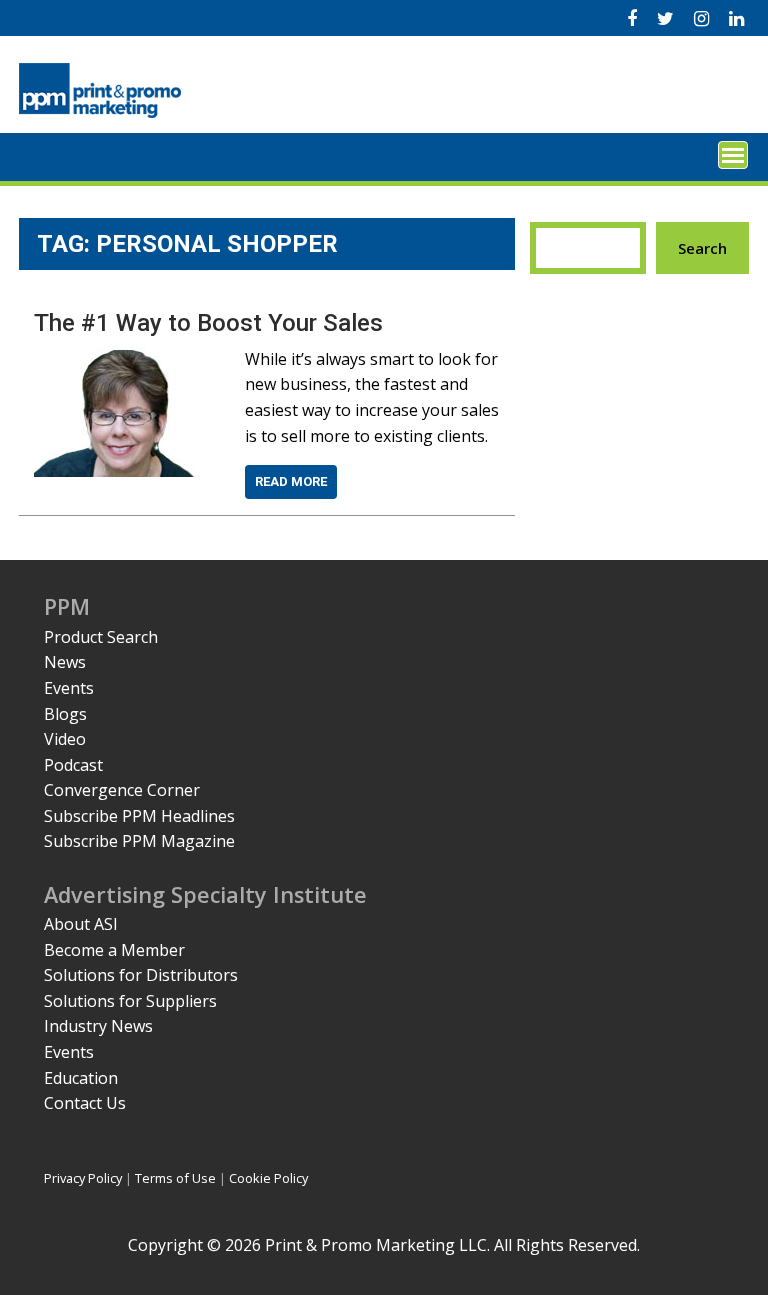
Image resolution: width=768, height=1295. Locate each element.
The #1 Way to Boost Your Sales (208, 323)
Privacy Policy (83, 1178)
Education (81, 1078)
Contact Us (85, 1103)
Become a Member (114, 950)
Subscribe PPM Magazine (139, 841)
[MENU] (733, 155)
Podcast (73, 765)
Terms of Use (175, 1178)
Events (69, 688)
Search (702, 248)
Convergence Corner (122, 790)
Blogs (65, 714)
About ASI (81, 924)
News (65, 662)
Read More (291, 481)
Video (65, 739)
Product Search (101, 637)
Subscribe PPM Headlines (139, 816)
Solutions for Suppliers (130, 1001)
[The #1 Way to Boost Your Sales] (126, 359)
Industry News (98, 1026)
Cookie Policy (268, 1178)
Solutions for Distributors (141, 975)
